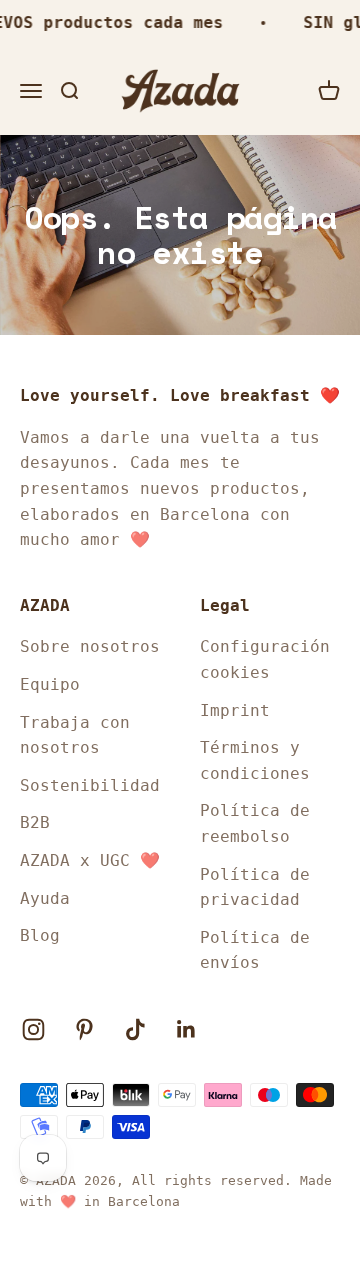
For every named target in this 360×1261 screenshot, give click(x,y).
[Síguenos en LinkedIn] (186, 1029)
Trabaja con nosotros (75, 735)
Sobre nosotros (90, 646)
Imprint (235, 710)
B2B (35, 822)
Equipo (50, 684)
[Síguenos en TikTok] (135, 1029)
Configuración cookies (265, 659)
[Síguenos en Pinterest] (84, 1029)
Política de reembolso (255, 823)
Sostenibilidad (90, 785)
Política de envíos (255, 950)
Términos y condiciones (255, 760)
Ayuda (45, 898)
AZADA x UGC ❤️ (90, 860)
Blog (40, 935)
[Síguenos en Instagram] (33, 1029)
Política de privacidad (255, 887)
